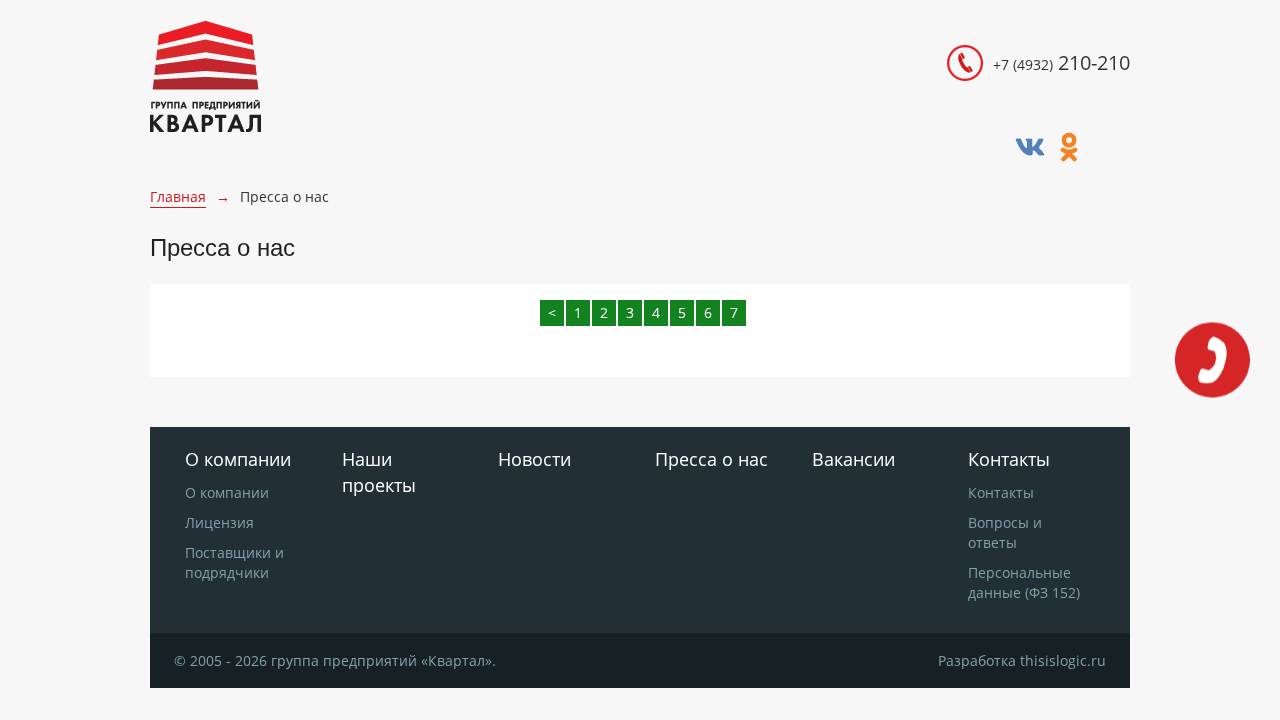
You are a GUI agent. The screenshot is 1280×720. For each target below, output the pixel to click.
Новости (534, 459)
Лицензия (219, 522)
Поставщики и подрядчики (234, 562)
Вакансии (853, 459)
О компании (227, 492)
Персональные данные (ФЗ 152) (1024, 582)
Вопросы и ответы (1005, 532)
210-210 (1061, 62)
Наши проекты (379, 472)
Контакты (1001, 492)
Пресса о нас (711, 459)
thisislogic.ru (1063, 660)
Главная (178, 196)
